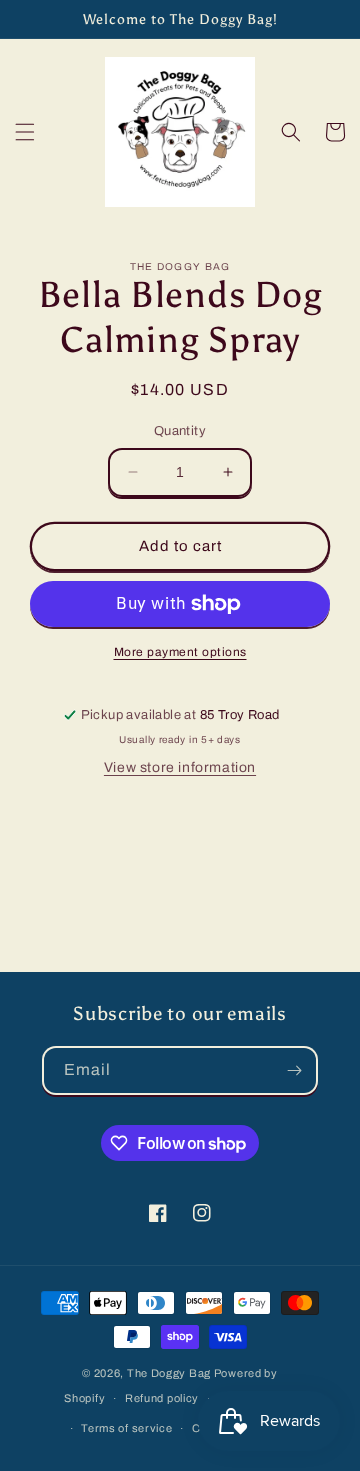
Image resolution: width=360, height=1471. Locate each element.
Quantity (180, 431)
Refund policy (162, 1398)
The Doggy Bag (169, 1373)
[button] (25, 132)
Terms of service (126, 1428)
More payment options (180, 652)
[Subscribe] (294, 1070)
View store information (180, 767)
